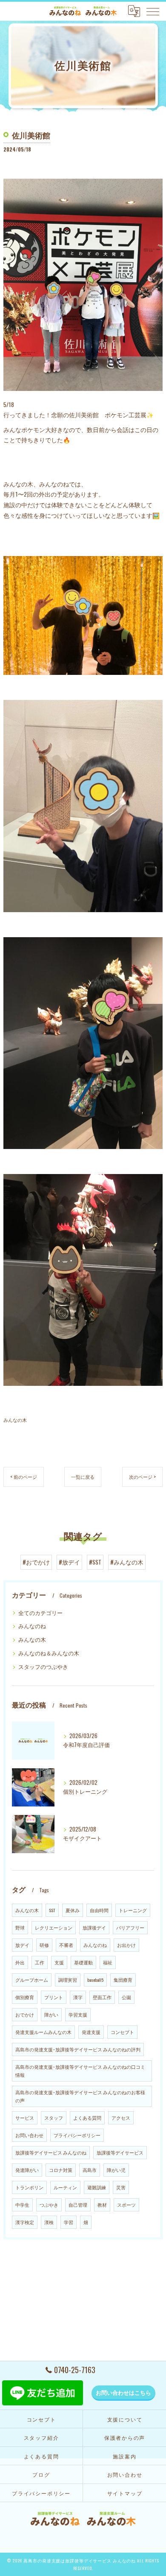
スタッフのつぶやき (43, 1667)
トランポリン (29, 2187)
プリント (54, 1997)
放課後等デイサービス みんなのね (51, 2152)
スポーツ (126, 2205)
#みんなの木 (127, 1562)
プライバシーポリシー (77, 2135)
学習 (69, 2222)
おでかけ (25, 2014)
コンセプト (122, 2032)
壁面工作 (102, 1997)
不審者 (66, 1945)
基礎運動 (83, 1962)
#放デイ (69, 1562)
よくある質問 (87, 2118)
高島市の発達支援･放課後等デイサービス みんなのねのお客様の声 (80, 2096)
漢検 (49, 2222)
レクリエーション (54, 1927)
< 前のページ (24, 1476)
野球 (20, 1927)
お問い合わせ (29, 2135)
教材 (102, 2205)
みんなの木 (15, 1420)
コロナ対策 (61, 2170)
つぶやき (49, 2205)
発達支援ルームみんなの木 (43, 2032)
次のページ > (142, 1476)
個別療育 (25, 1997)
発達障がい (27, 2170)
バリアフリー (130, 1927)
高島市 (90, 2170)
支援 (59, 1962)
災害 (121, 2187)
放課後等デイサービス (120, 2152)
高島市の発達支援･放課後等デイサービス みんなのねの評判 (78, 2049)
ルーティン (65, 2187)
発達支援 (91, 2032)
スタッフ (54, 2118)
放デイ (22, 1945)
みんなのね (32, 1626)
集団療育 (123, 1980)
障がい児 (116, 2170)
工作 (40, 1962)
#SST (95, 1562)
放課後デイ (94, 1927)
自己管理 (78, 2205)
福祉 (108, 1962)
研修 (44, 1945)
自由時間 (99, 1910)
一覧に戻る (83, 1476)
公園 (126, 1997)
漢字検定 (25, 2222)
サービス (25, 2118)
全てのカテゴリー (40, 1613)
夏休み (73, 1910)
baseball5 (95, 1980)
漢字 (78, 1997)
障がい (51, 2014)
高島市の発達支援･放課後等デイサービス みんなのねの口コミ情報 (80, 2071)
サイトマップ (125, 2493)
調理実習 (68, 1980)
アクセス (121, 2118)
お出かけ (126, 1945)
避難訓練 (97, 2187)
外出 (20, 1962)
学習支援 (78, 2014)
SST (52, 1910)
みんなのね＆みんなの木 (49, 1653)
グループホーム (32, 1980)
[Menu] (153, 11)
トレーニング (133, 1910)
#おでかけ (36, 1562)
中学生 (22, 2205)
